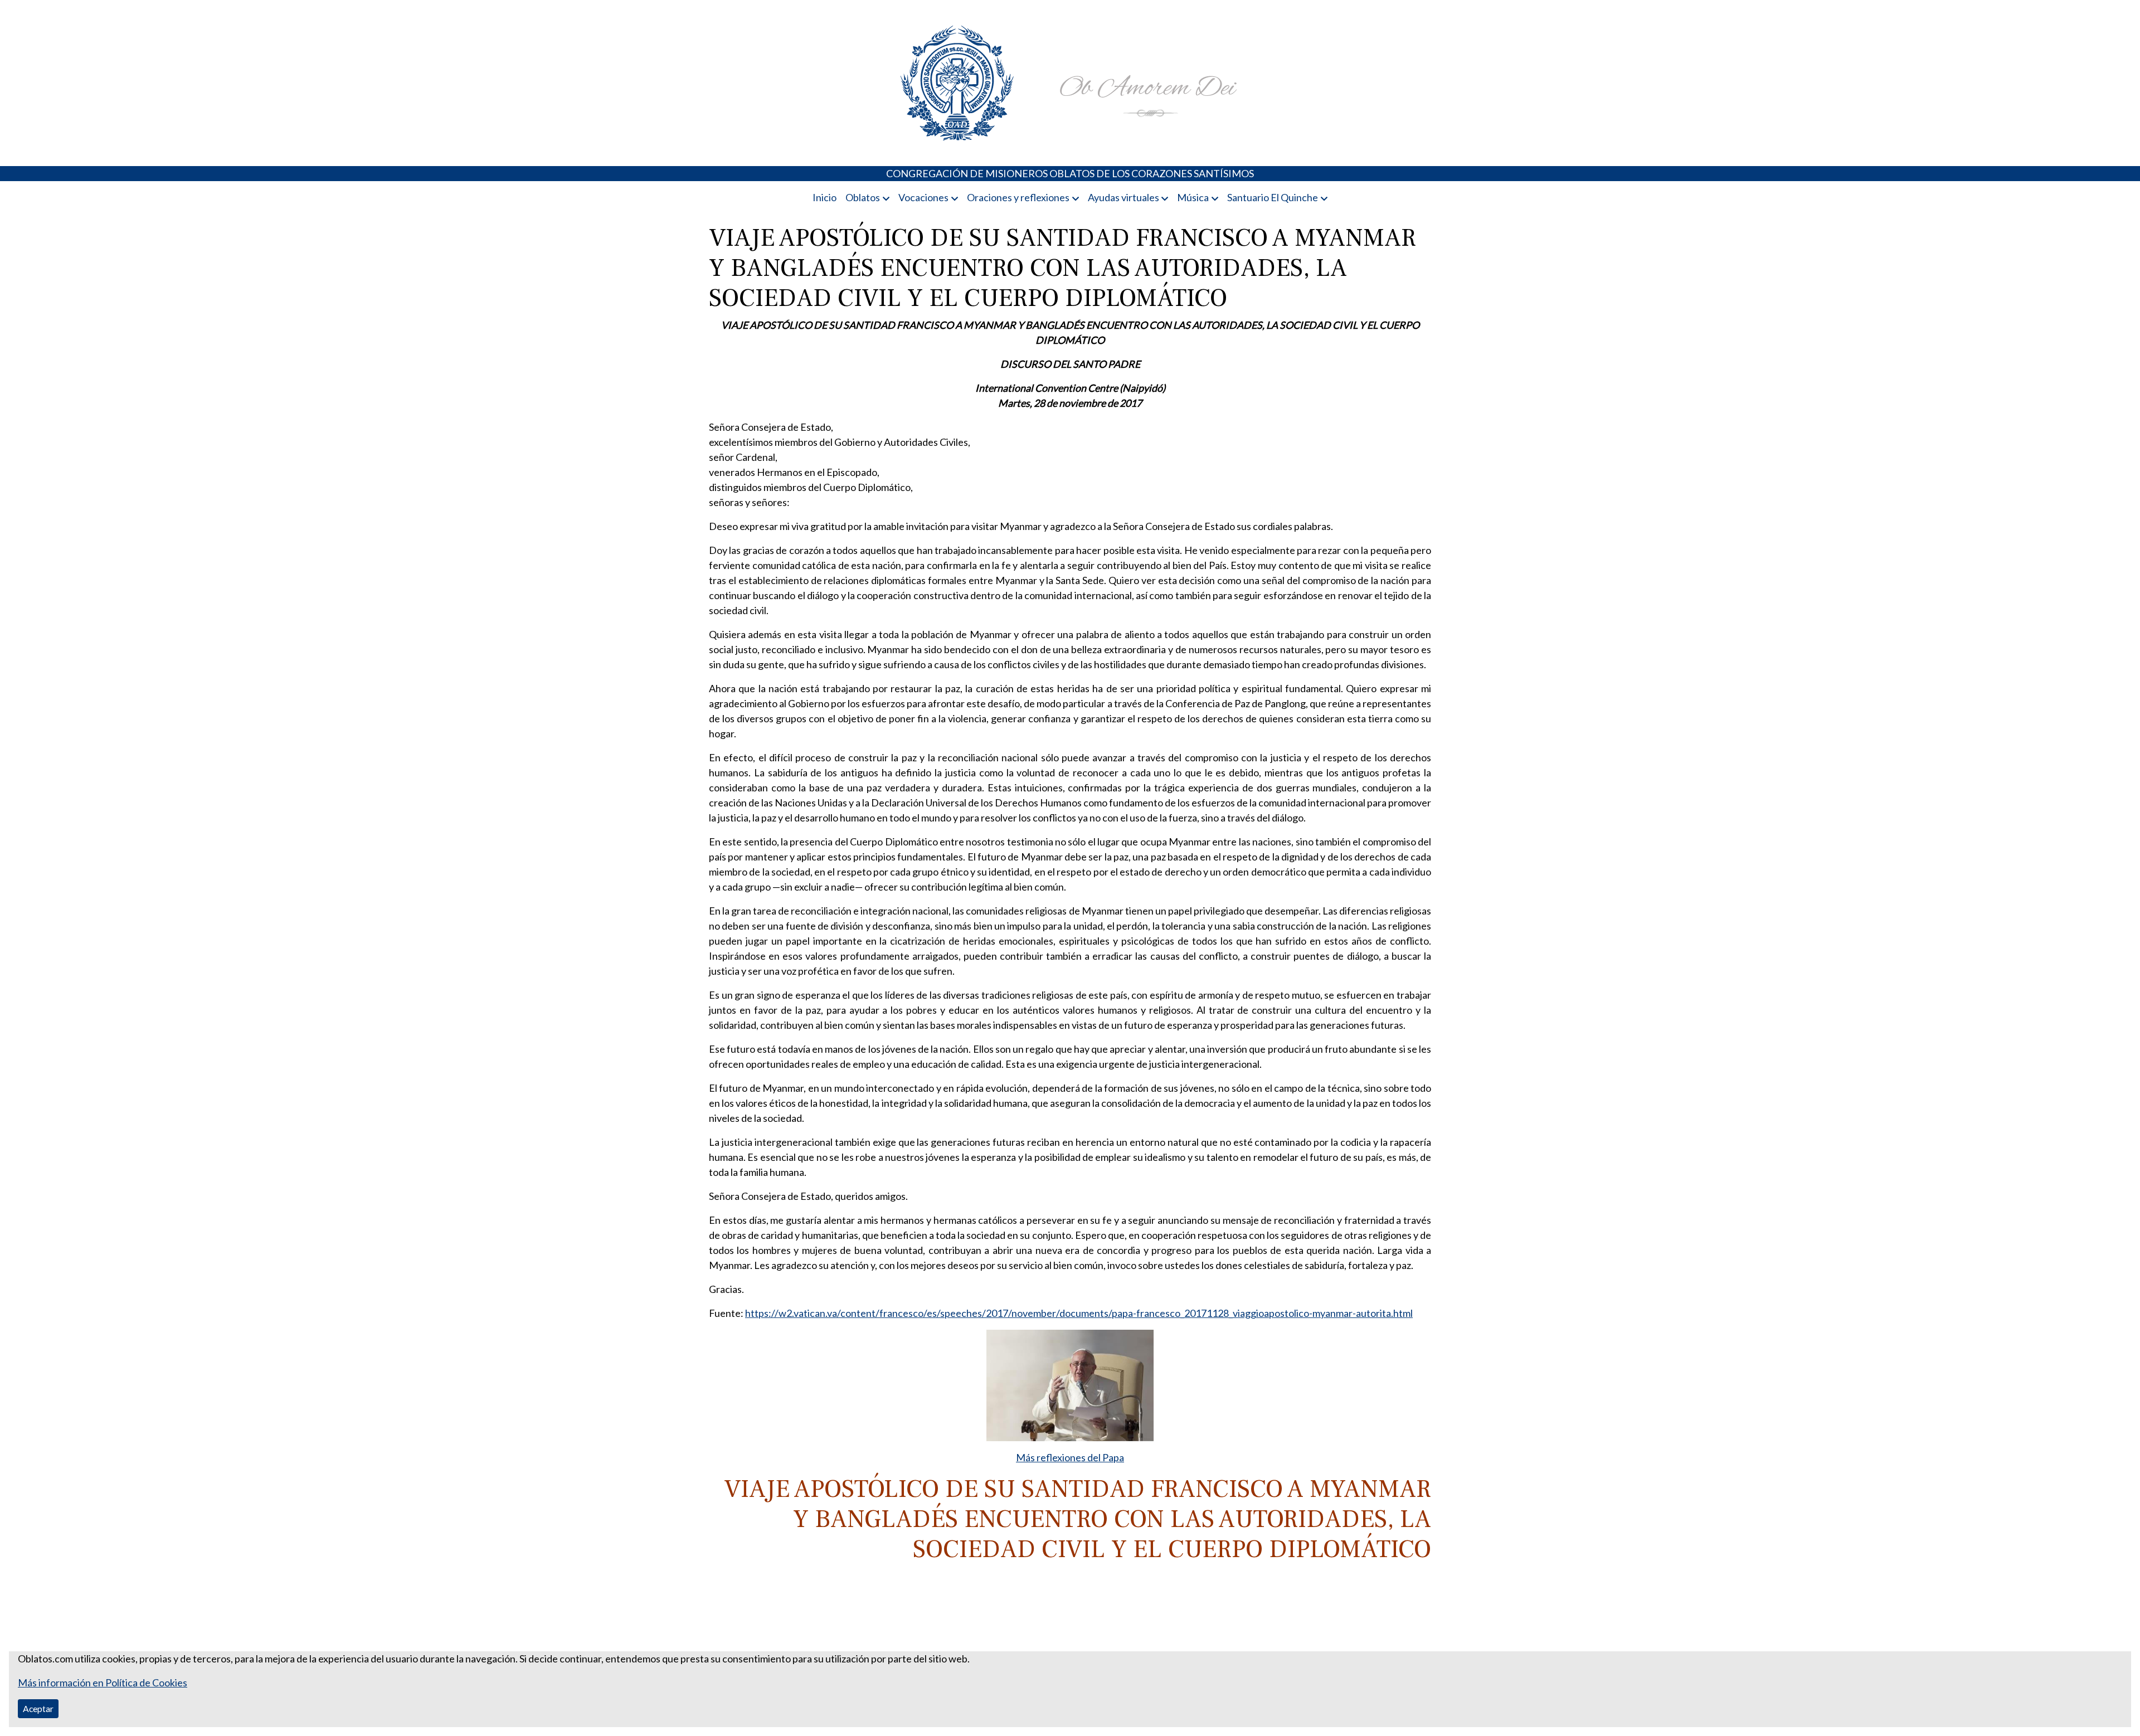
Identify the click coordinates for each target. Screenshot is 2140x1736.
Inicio (825, 197)
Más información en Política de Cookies (103, 1682)
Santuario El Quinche (1273, 197)
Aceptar (38, 1708)
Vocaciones (923, 197)
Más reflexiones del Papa (1070, 1457)
